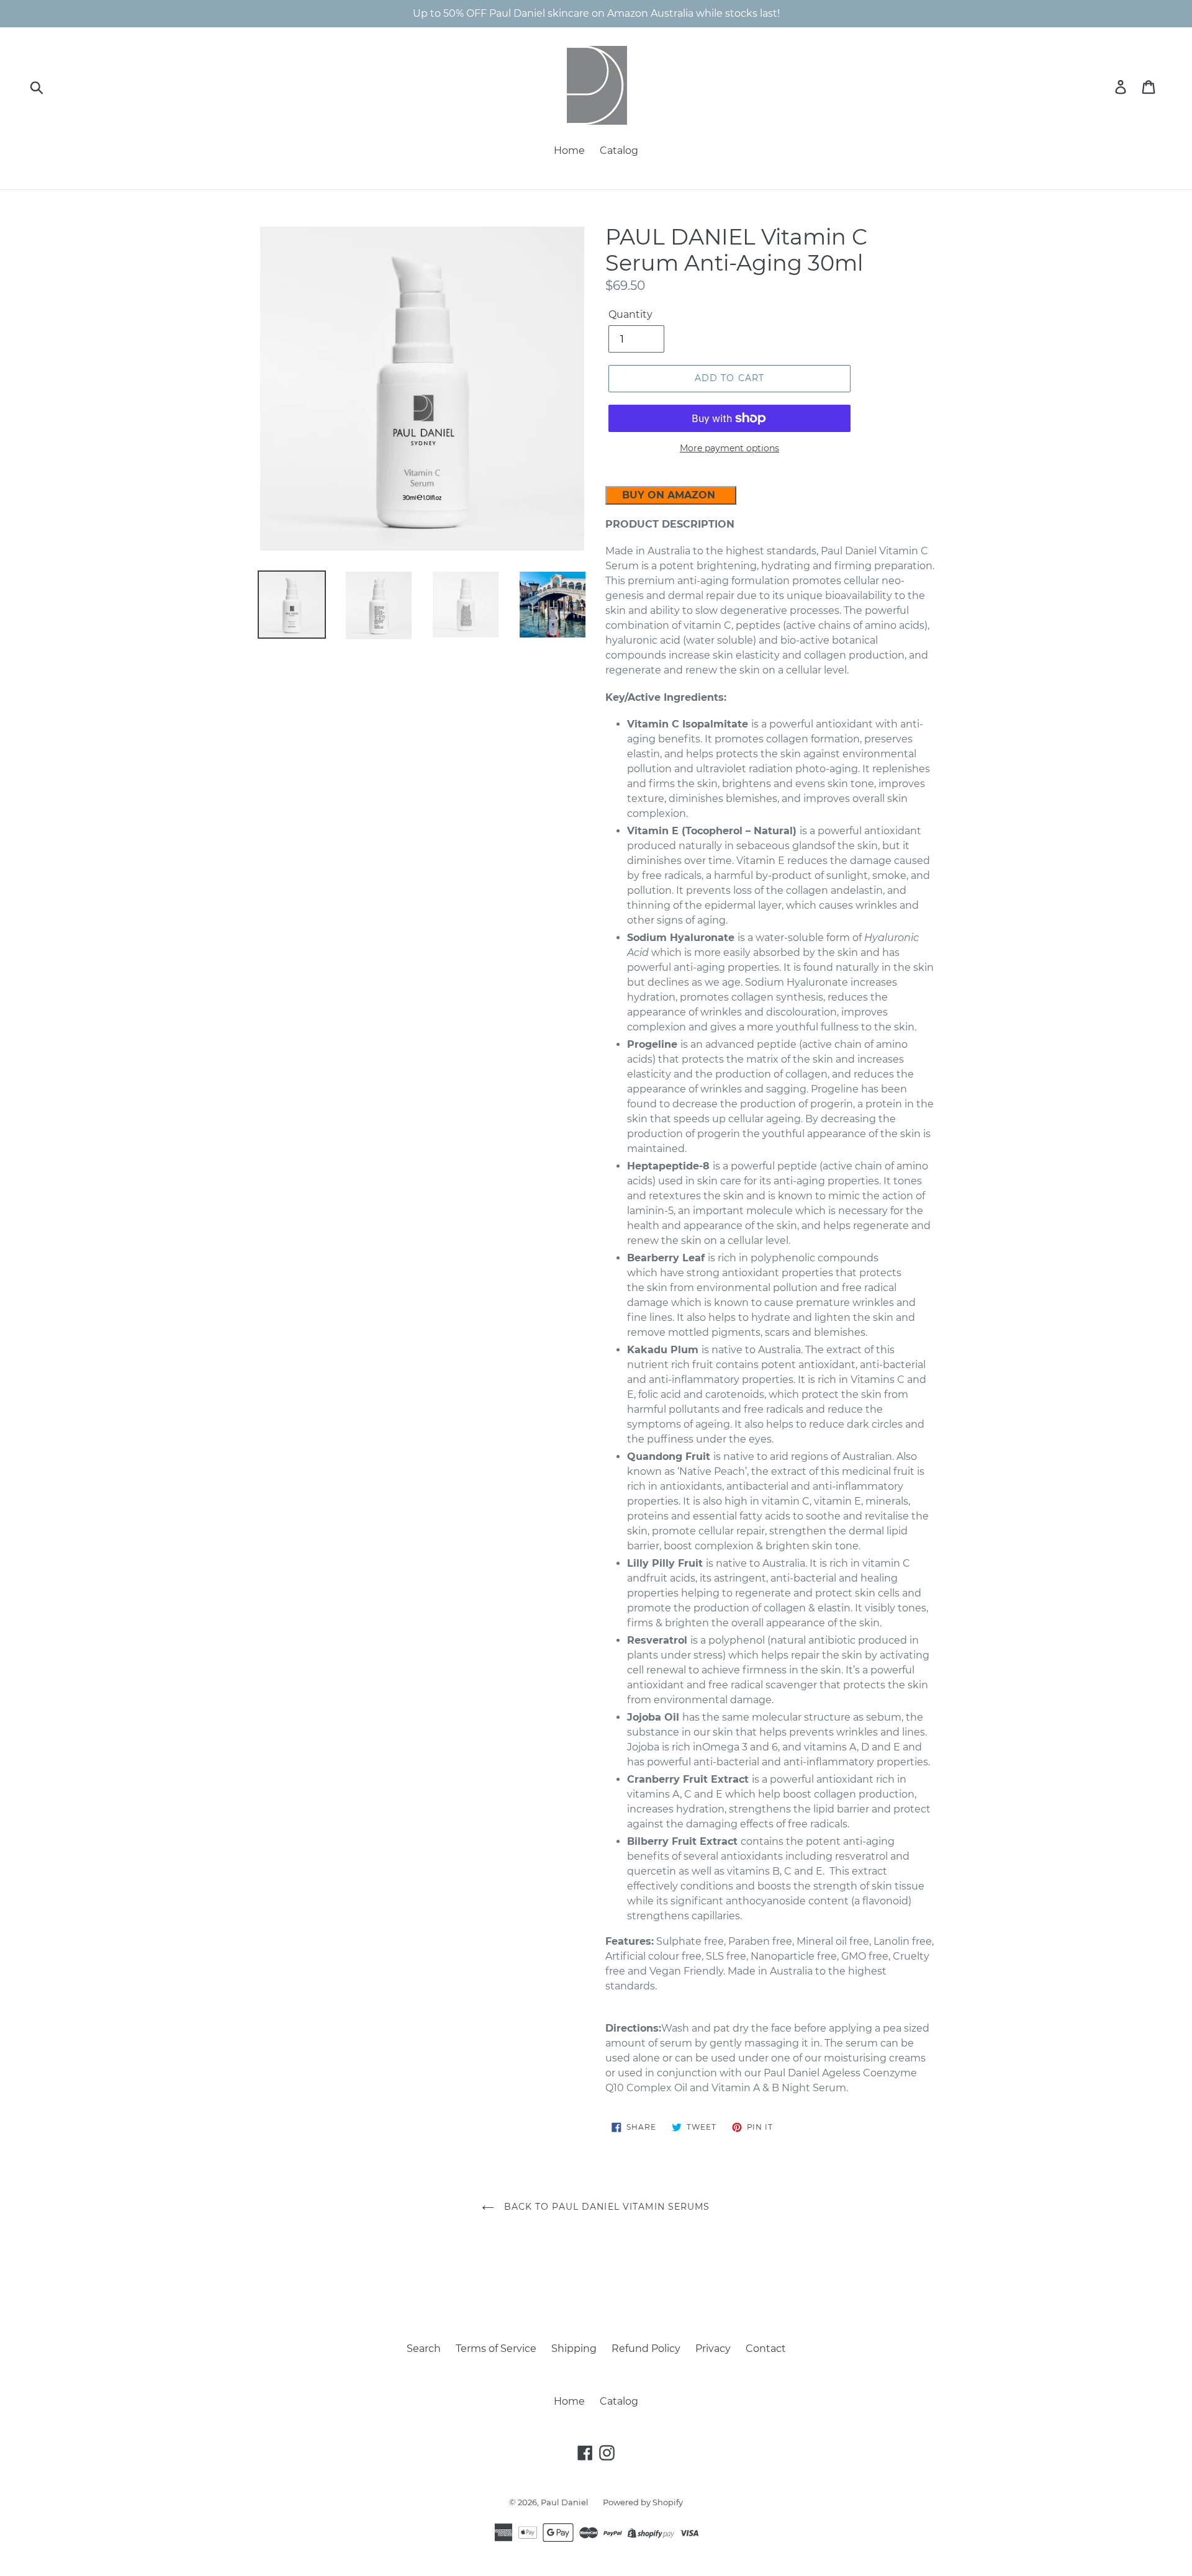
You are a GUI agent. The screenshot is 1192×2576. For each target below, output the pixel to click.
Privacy (713, 2349)
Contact (766, 2349)
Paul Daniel (566, 2502)
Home (569, 151)
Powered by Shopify (643, 2502)
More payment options (729, 448)
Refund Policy (646, 2349)
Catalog (619, 151)
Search (424, 2349)
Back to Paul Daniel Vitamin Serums (605, 2207)
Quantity (630, 314)
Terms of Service (496, 2349)
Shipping (574, 2349)
